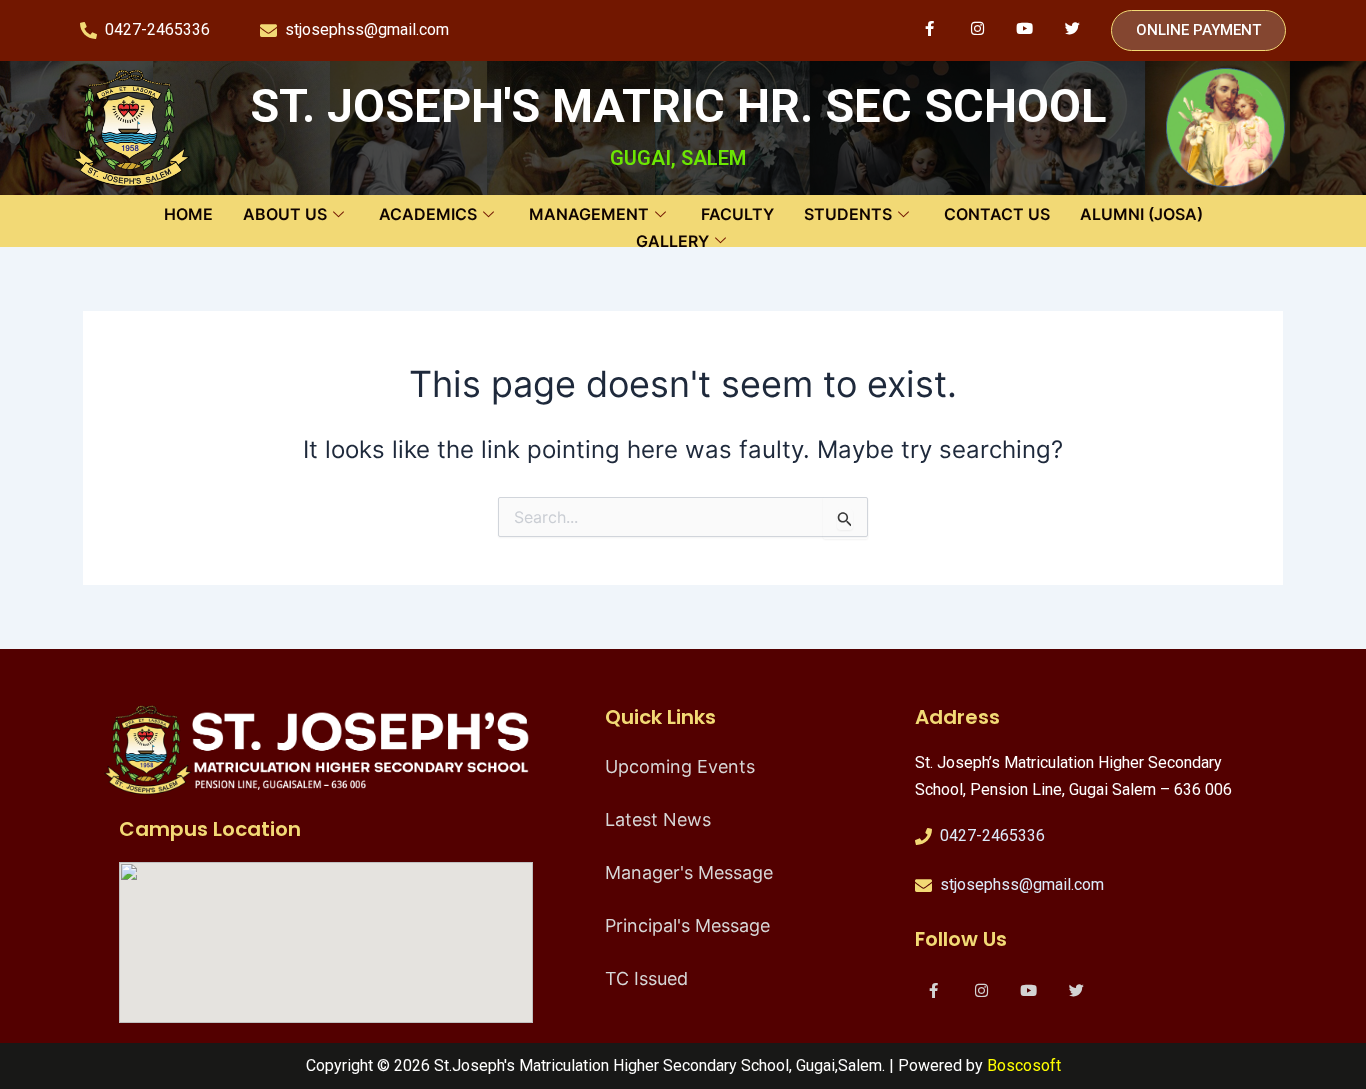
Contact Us (997, 214)
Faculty (737, 214)
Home (188, 214)
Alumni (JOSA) (1141, 214)
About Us (285, 214)
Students (848, 214)
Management (589, 214)
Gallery (672, 241)
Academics (428, 214)
